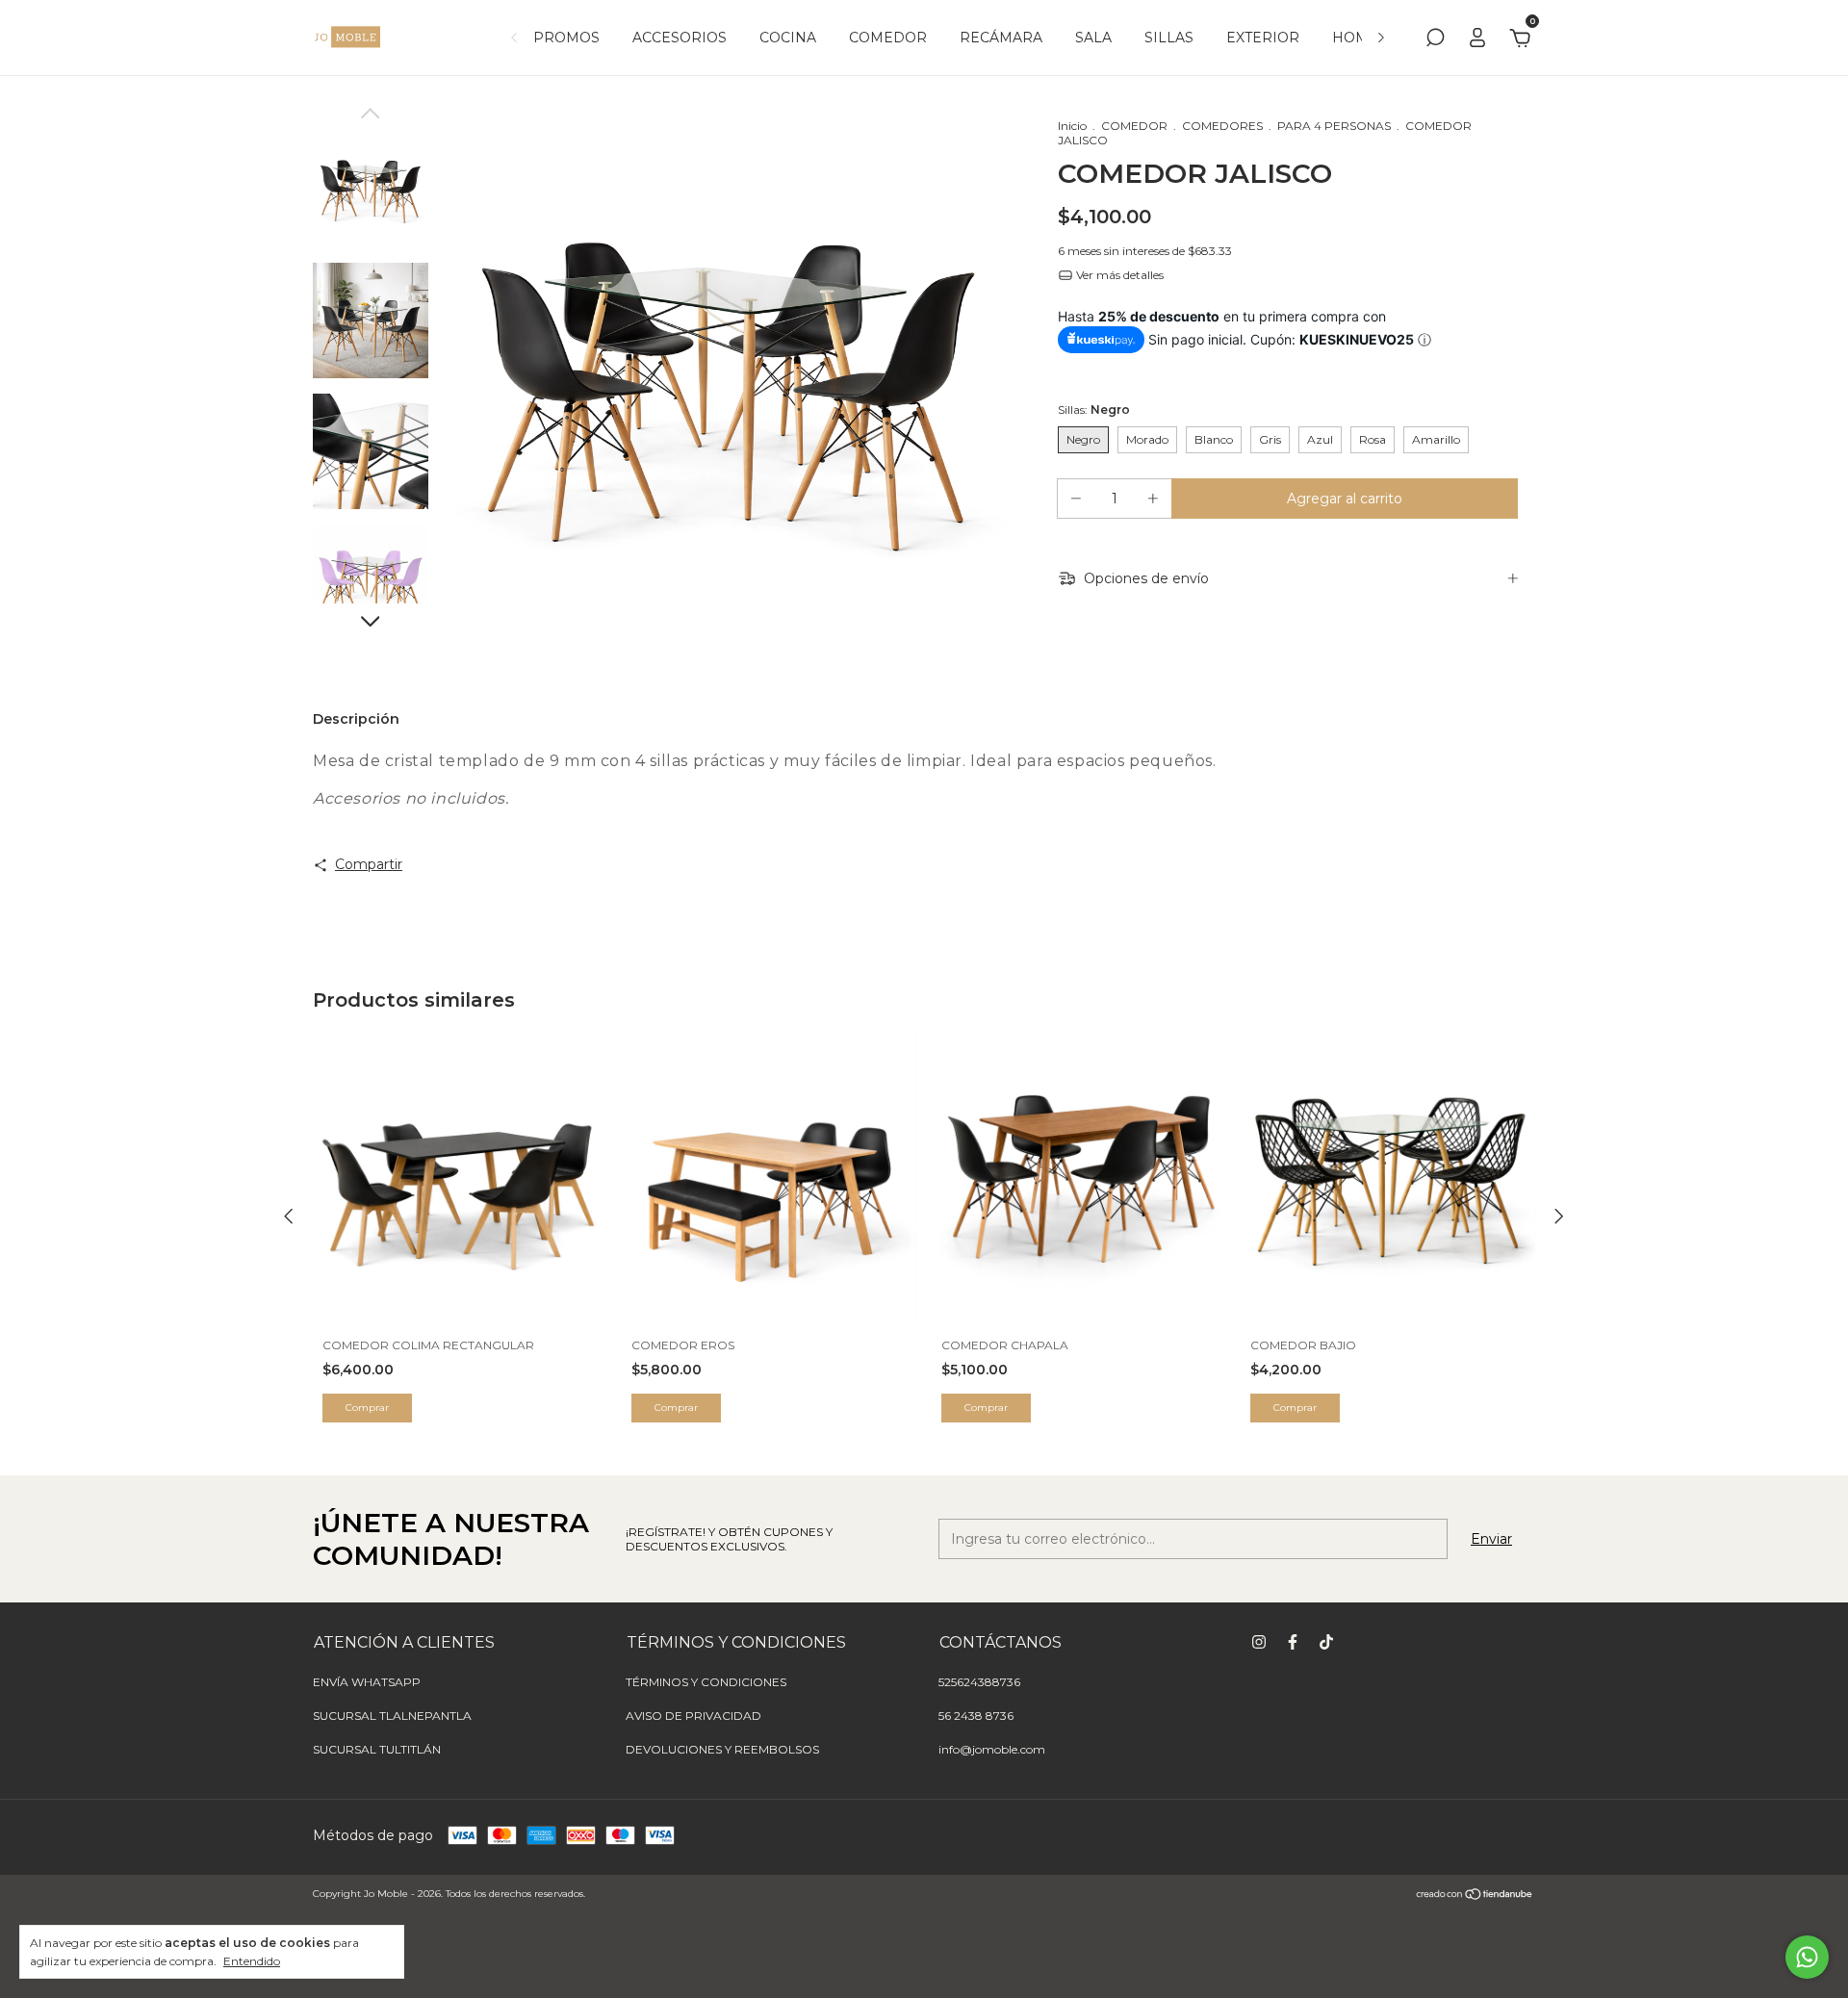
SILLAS (1169, 38)
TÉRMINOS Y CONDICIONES (706, 1682)
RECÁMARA (1001, 38)
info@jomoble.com (992, 1749)
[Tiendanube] (1475, 1896)
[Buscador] (1435, 40)
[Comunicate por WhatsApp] (1807, 1957)
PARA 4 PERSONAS (1334, 126)
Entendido (252, 1961)
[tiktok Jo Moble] (1326, 1642)
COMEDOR (888, 38)
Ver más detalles (1118, 275)
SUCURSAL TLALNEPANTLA (392, 1716)
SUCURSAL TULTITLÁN (377, 1749)
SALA (1093, 38)
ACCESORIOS (680, 38)
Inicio (1072, 126)
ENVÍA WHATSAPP (367, 1682)
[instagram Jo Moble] (1259, 1642)
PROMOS (566, 38)
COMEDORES (1222, 126)
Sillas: (1094, 410)
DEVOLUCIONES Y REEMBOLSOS (722, 1749)
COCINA (788, 38)
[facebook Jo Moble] (1293, 1642)
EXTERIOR (1263, 38)
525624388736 (979, 1682)
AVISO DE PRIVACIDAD (693, 1716)
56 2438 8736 (976, 1716)
